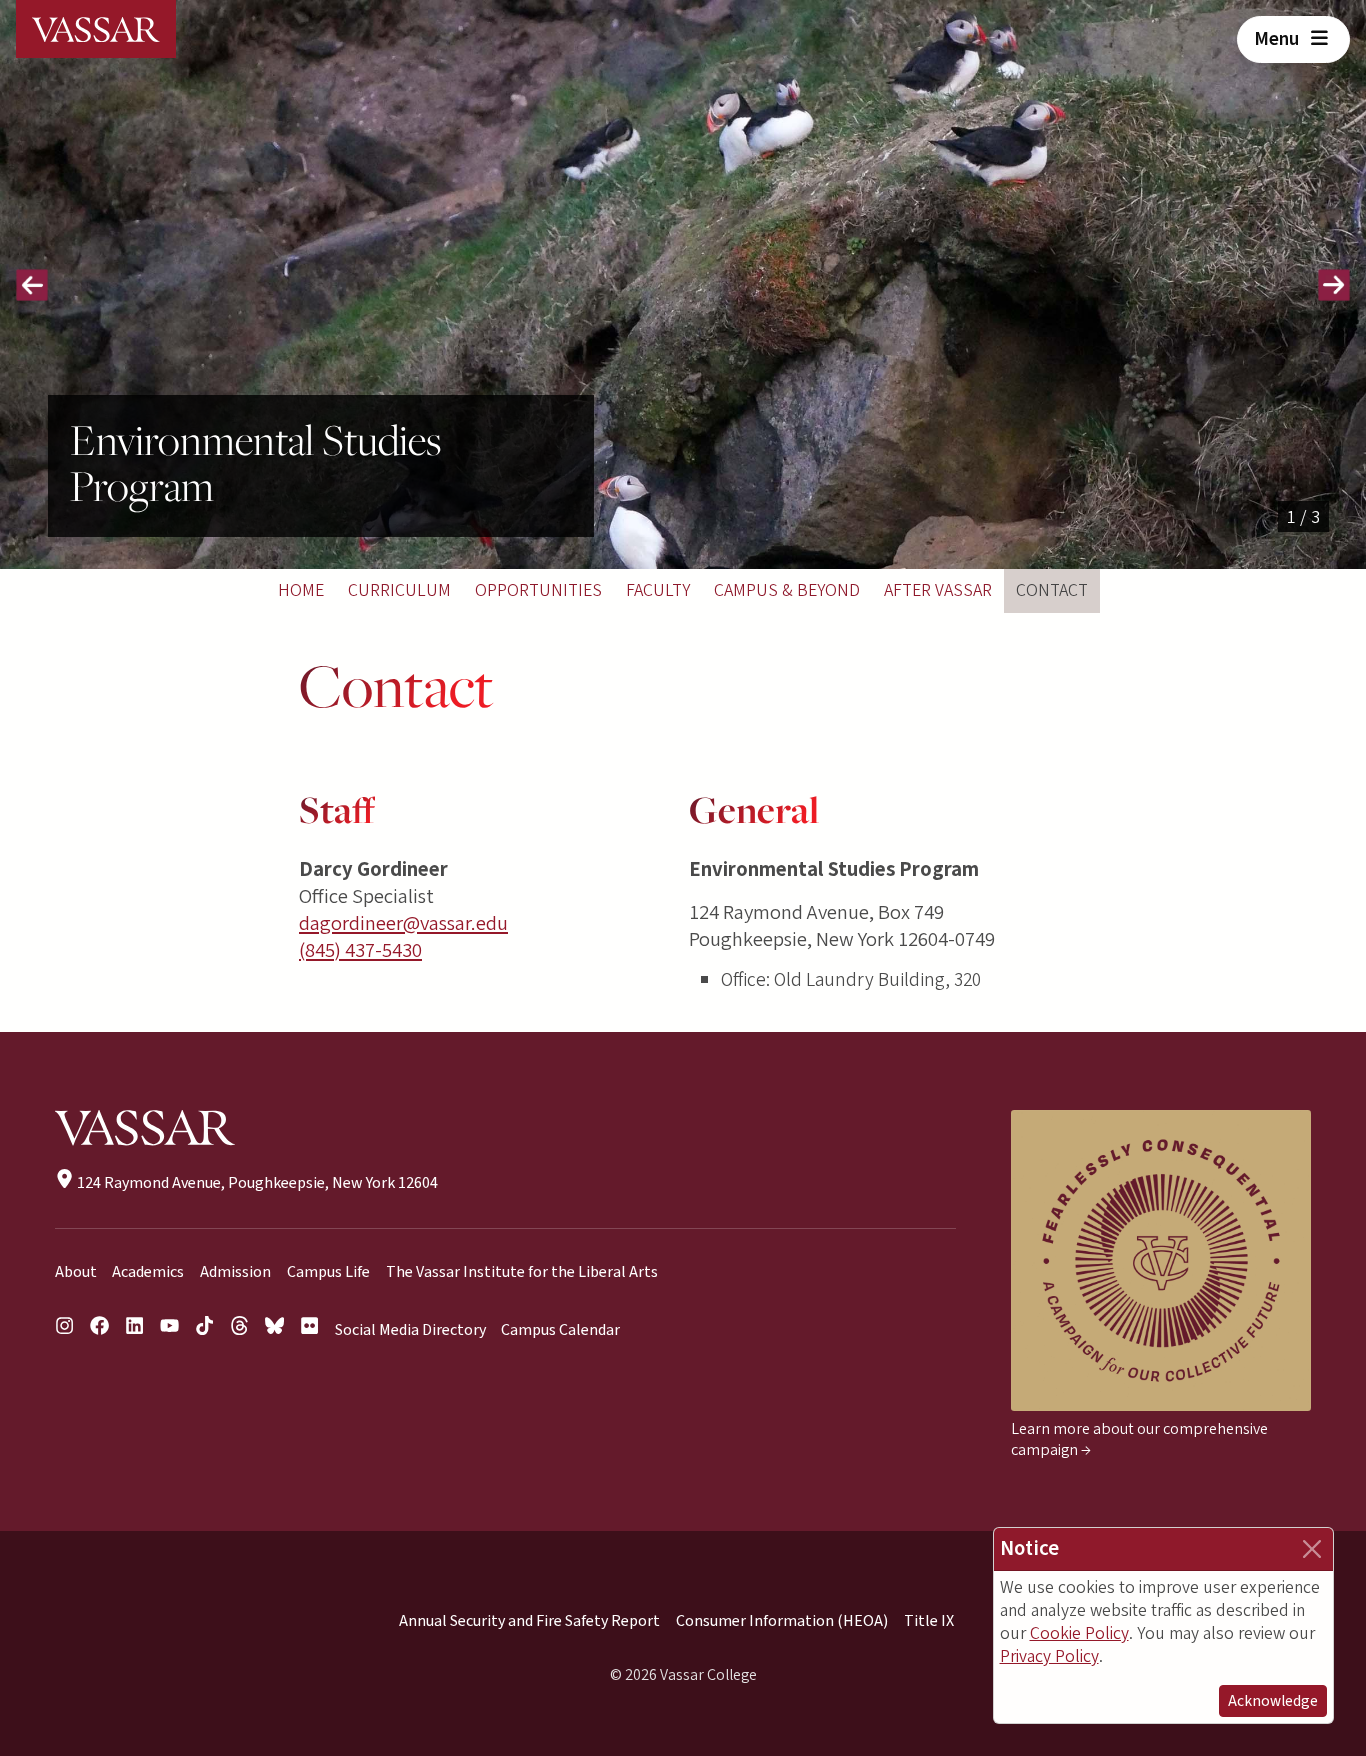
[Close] (1312, 1549)
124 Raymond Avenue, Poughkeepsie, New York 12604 (256, 1183)
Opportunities (538, 590)
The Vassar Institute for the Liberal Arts (522, 1272)
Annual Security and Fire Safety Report (529, 1621)
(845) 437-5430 (360, 950)
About (76, 1272)
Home (301, 590)
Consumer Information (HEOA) (782, 1621)
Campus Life (328, 1272)
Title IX (929, 1621)
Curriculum (399, 590)
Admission (235, 1272)
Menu (1278, 39)
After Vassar (938, 590)
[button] (32, 285)
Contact (1052, 590)
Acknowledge (1273, 1701)
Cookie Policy (1079, 1633)
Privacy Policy (1049, 1656)
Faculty (658, 590)
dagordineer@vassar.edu (403, 923)
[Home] (96, 29)
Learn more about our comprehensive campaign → (1139, 1439)
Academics (148, 1272)
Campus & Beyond (787, 590)
